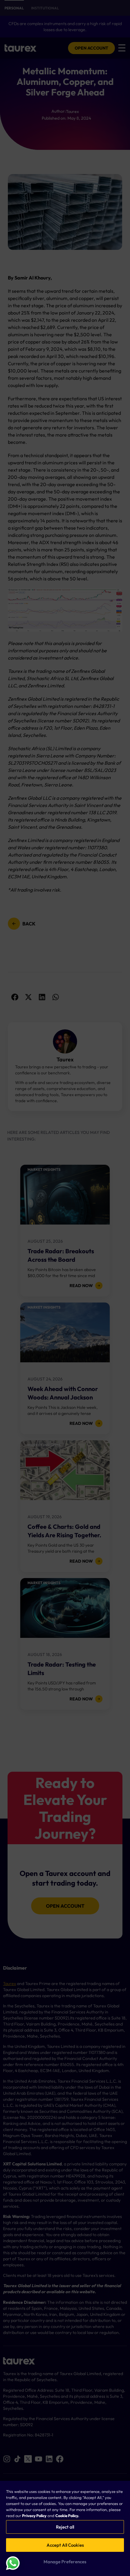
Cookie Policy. (67, 2516)
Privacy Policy (34, 2516)
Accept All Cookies (65, 2545)
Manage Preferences (65, 2562)
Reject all (65, 2527)
